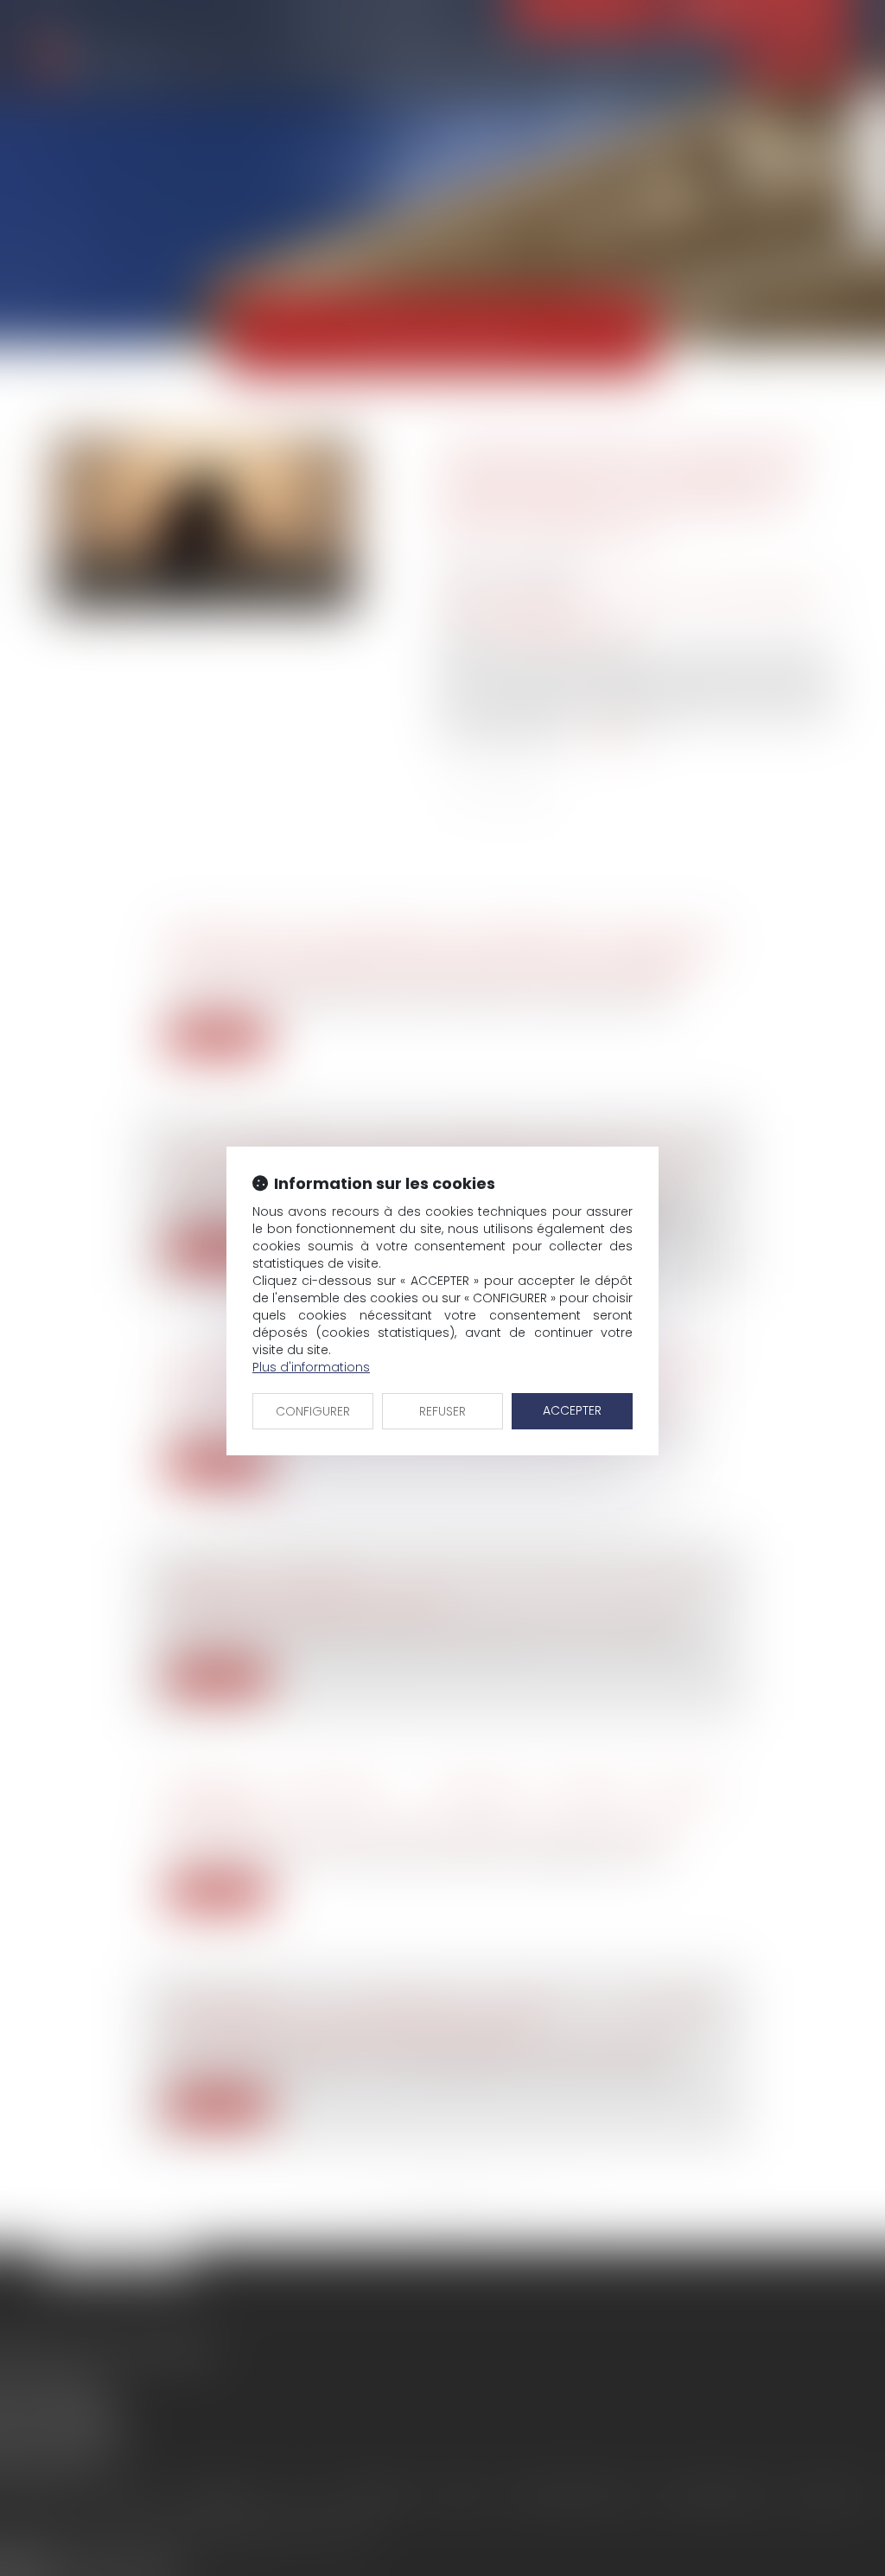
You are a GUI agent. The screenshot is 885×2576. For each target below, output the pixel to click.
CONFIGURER (313, 1411)
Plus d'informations (311, 1367)
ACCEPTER (572, 1410)
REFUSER (442, 1411)
